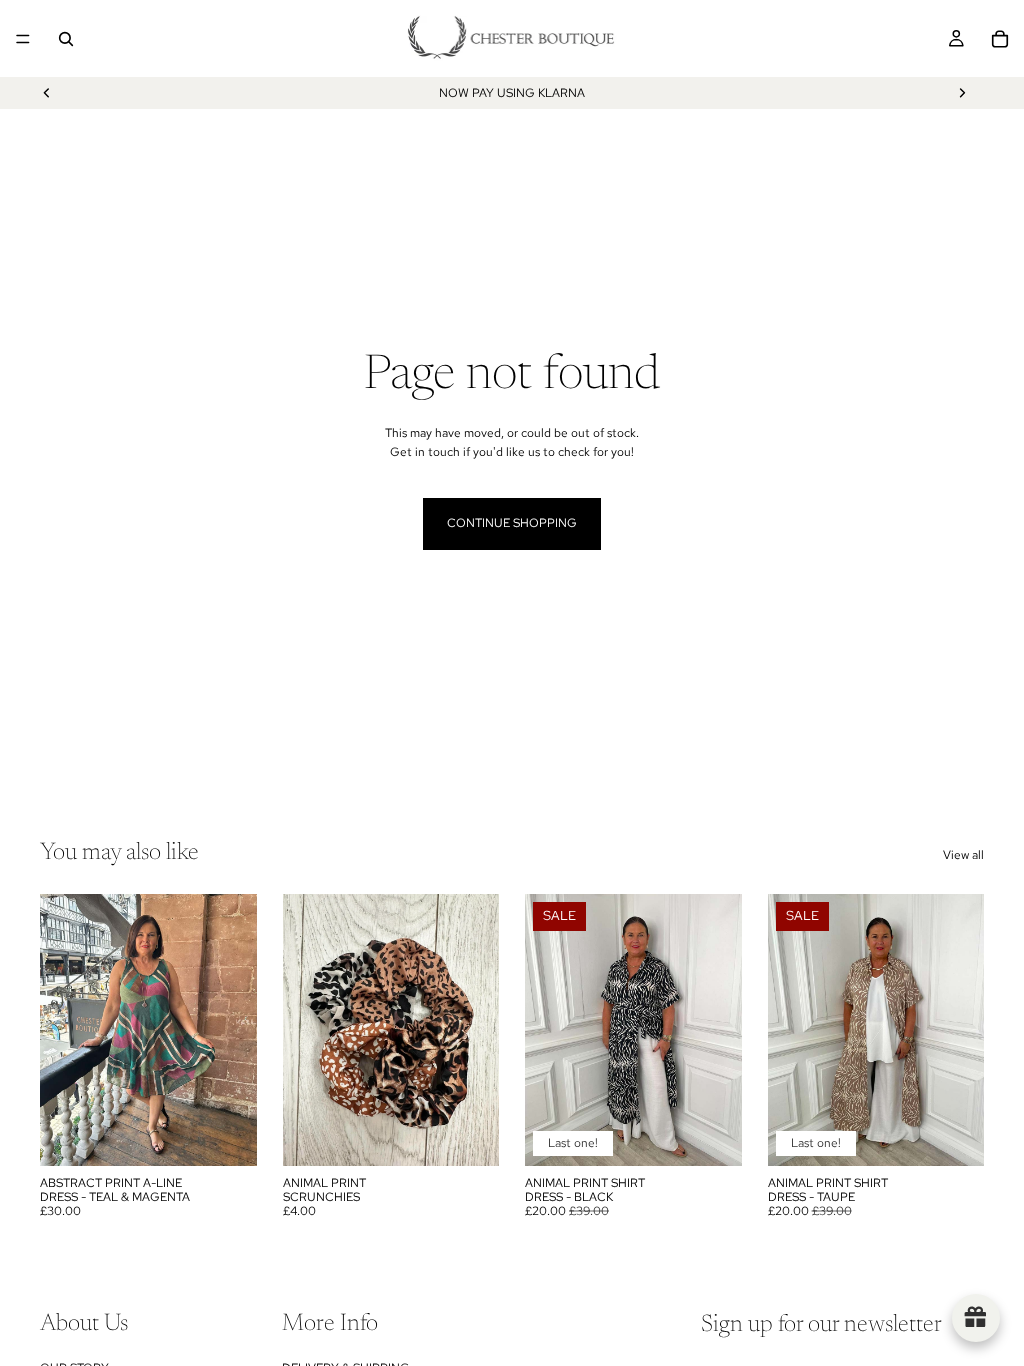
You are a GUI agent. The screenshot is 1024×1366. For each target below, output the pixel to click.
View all (963, 855)
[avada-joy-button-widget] (976, 1318)
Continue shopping (512, 523)
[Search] (66, 39)
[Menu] (23, 39)
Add (243, 1134)
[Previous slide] (47, 93)
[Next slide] (962, 93)
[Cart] (1000, 39)
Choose (728, 1134)
